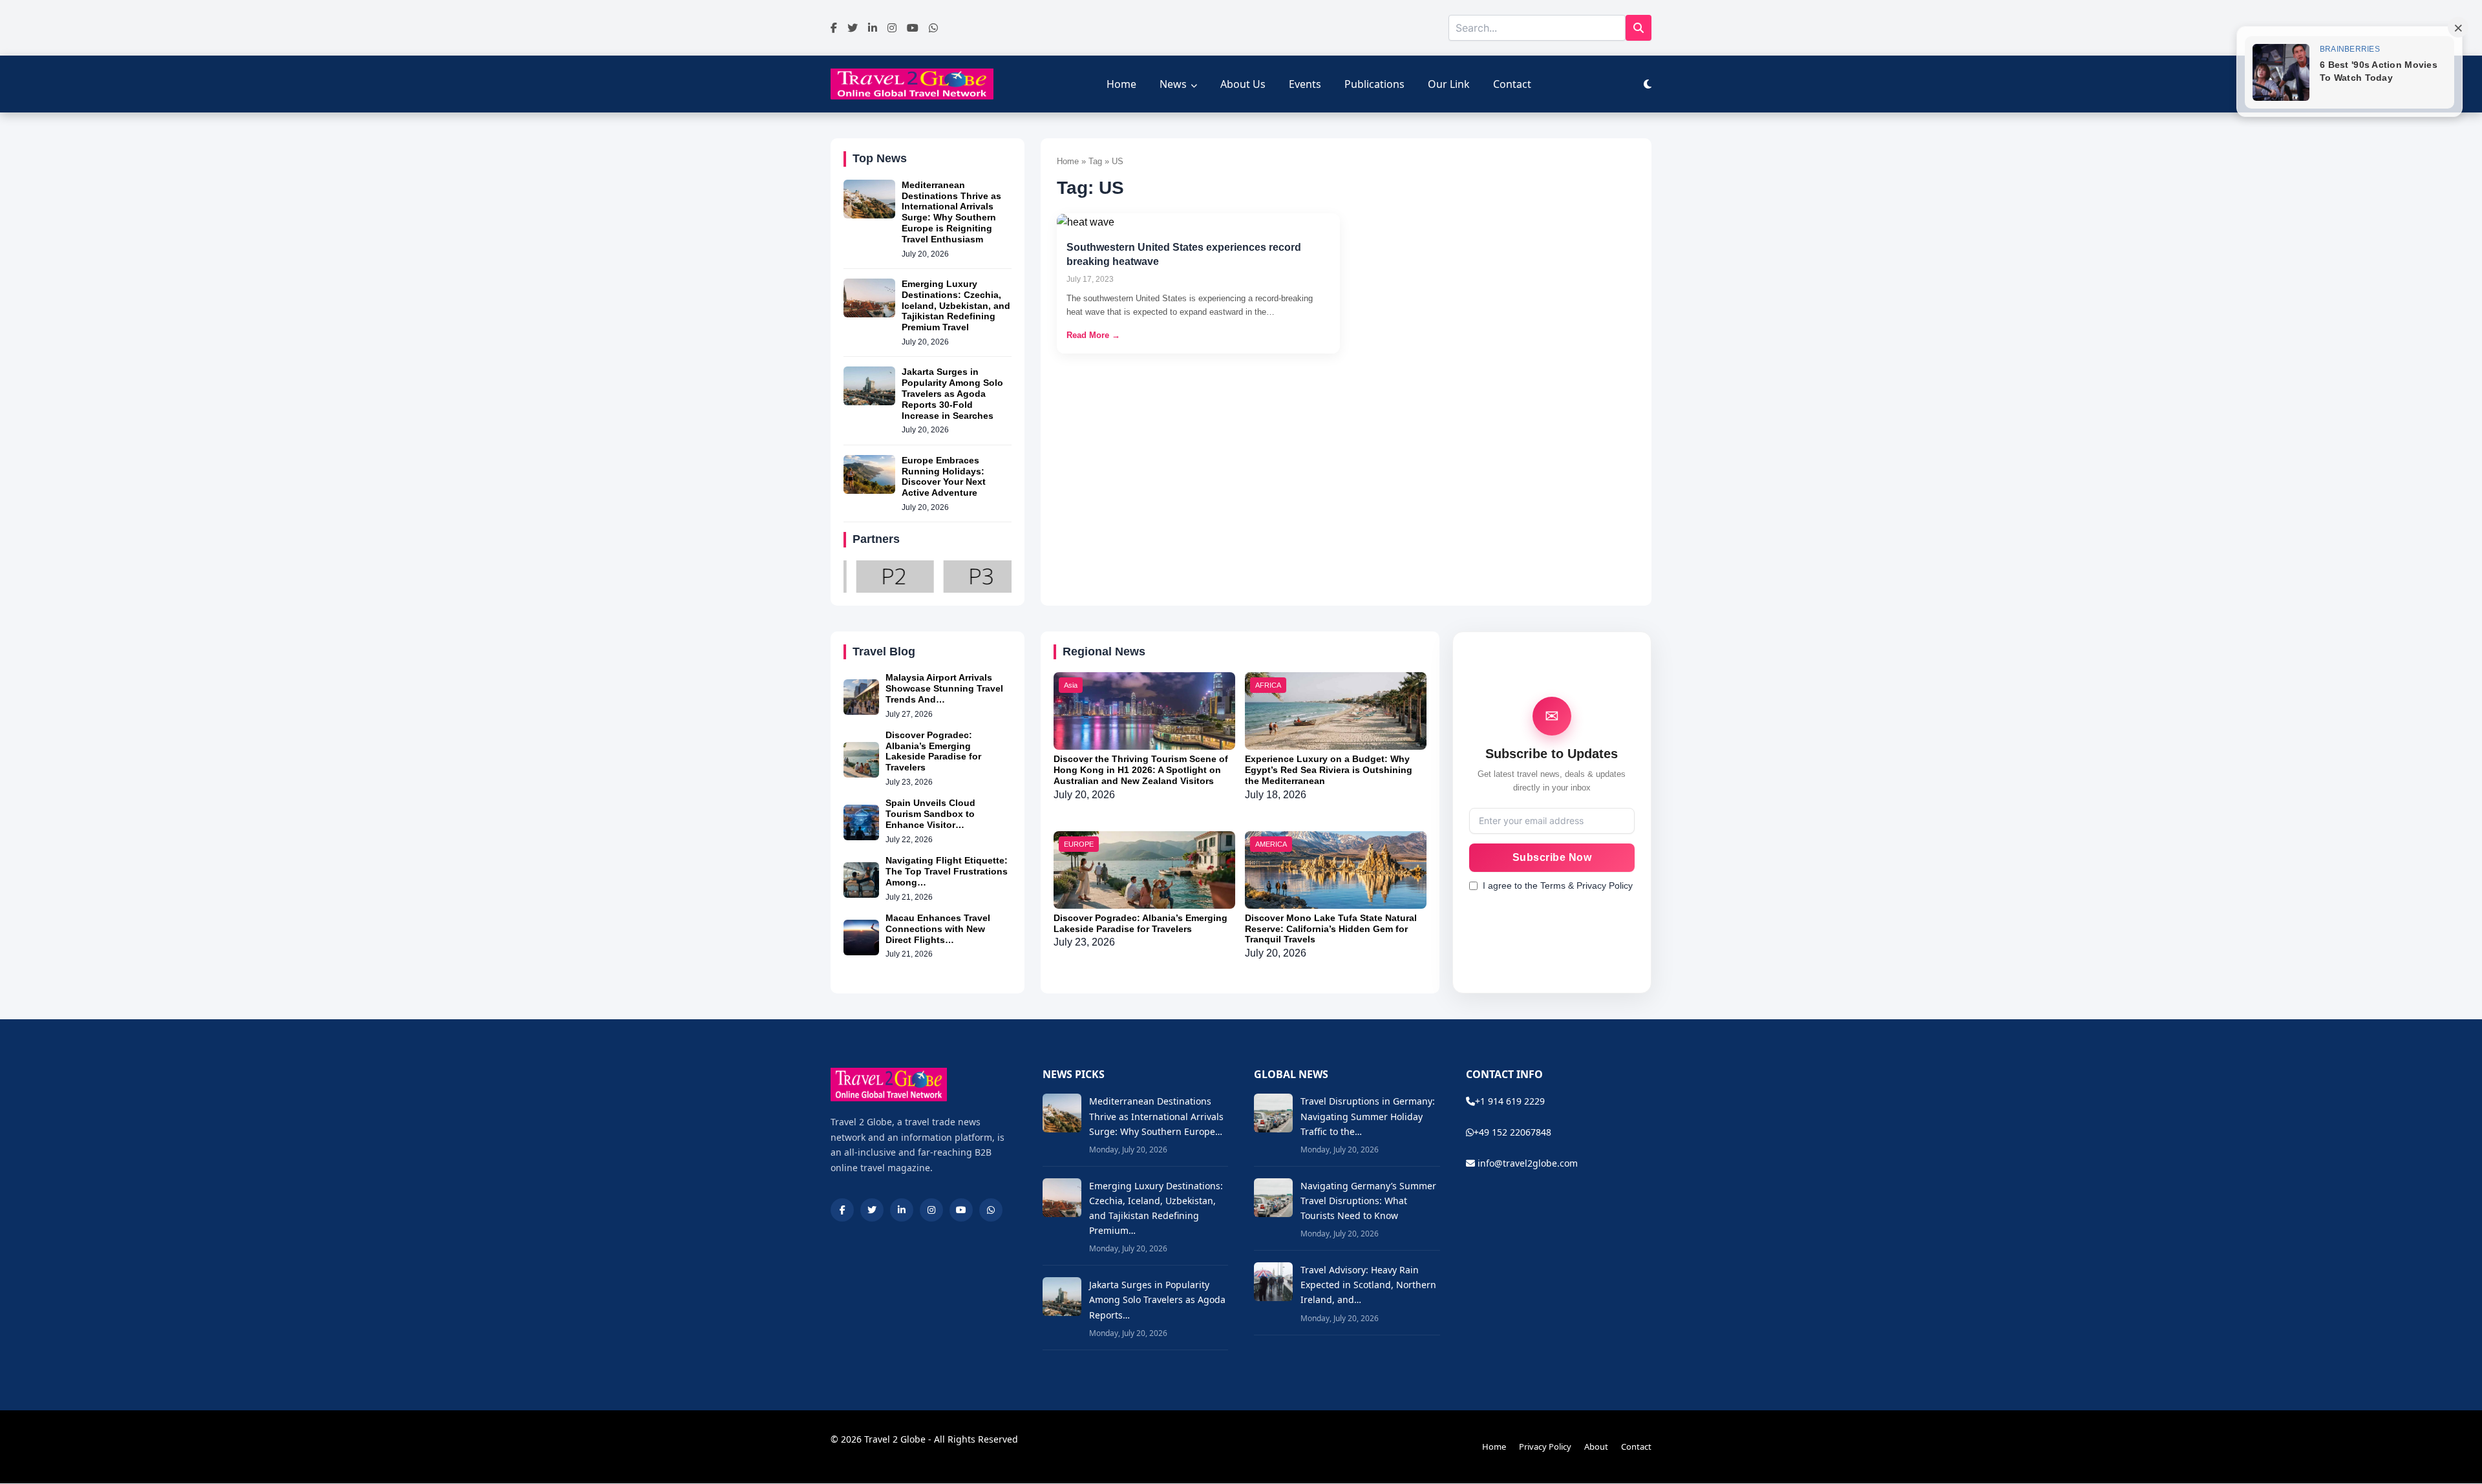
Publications (1374, 84)
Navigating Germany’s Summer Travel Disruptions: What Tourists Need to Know (1368, 1201)
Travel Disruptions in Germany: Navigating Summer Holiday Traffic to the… (1368, 1116)
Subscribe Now (1552, 857)
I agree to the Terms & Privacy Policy (1558, 885)
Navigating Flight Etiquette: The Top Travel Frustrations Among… (947, 871)
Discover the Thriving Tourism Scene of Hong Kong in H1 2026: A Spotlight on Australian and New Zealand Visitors (1141, 770)
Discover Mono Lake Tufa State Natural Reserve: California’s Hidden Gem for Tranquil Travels (1331, 929)
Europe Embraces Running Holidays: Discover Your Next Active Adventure (944, 476)
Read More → (1093, 335)
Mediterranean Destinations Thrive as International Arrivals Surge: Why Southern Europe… (1156, 1116)
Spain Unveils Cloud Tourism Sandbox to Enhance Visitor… (930, 814)
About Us (1243, 84)
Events (1305, 84)
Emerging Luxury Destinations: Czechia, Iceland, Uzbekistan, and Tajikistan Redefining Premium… (1156, 1208)
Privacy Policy (1545, 1447)
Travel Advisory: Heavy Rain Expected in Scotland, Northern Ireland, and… (1368, 1285)
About (1596, 1447)
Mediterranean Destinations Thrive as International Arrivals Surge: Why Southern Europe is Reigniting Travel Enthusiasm (951, 212)
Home (1121, 84)
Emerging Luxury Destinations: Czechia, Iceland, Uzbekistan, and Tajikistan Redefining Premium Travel (956, 305)
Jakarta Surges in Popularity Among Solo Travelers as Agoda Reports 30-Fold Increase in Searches (952, 393)
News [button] (1173, 84)
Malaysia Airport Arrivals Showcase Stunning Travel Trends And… (944, 688)
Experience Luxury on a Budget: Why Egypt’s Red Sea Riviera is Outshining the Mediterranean (1329, 770)
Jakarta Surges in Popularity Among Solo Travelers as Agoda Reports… (1157, 1299)
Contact (1512, 84)
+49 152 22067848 (1512, 1132)
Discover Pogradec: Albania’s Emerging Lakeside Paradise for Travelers (933, 751)
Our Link (1449, 84)
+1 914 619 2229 (1510, 1101)
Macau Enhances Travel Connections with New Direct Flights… (938, 929)
